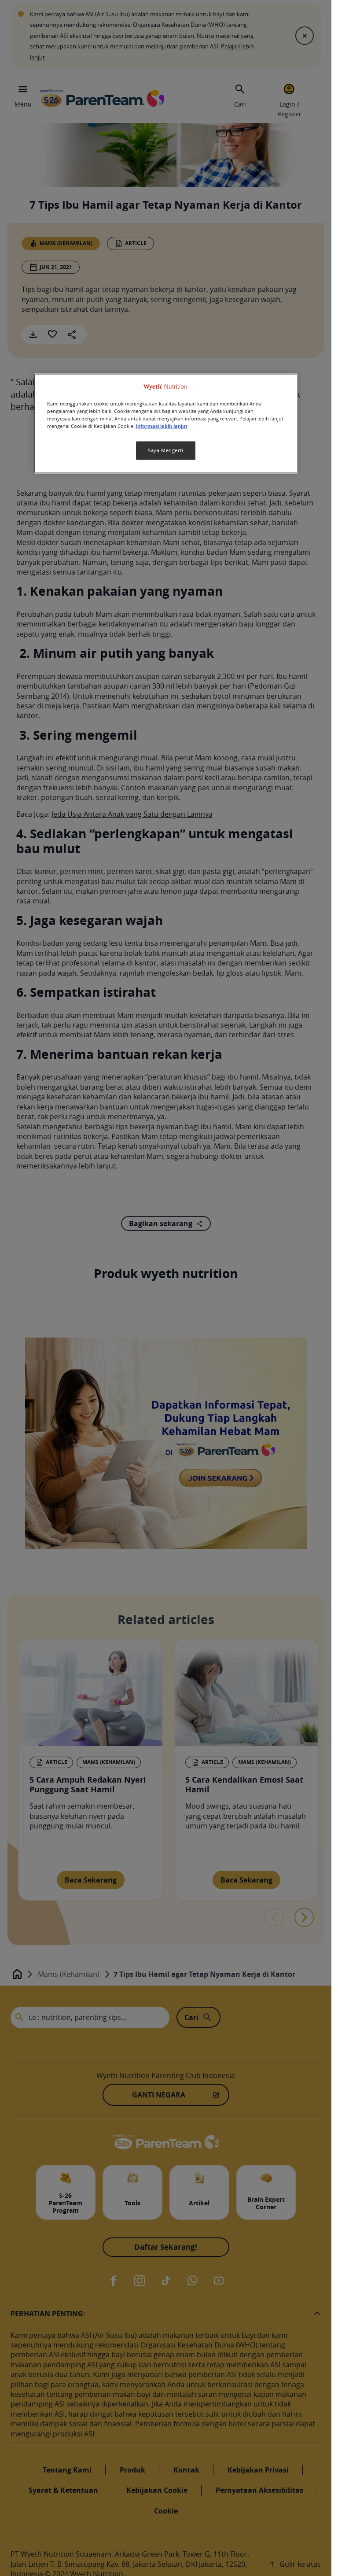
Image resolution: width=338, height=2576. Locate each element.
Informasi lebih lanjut (162, 426)
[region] (166, 423)
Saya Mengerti (165, 450)
